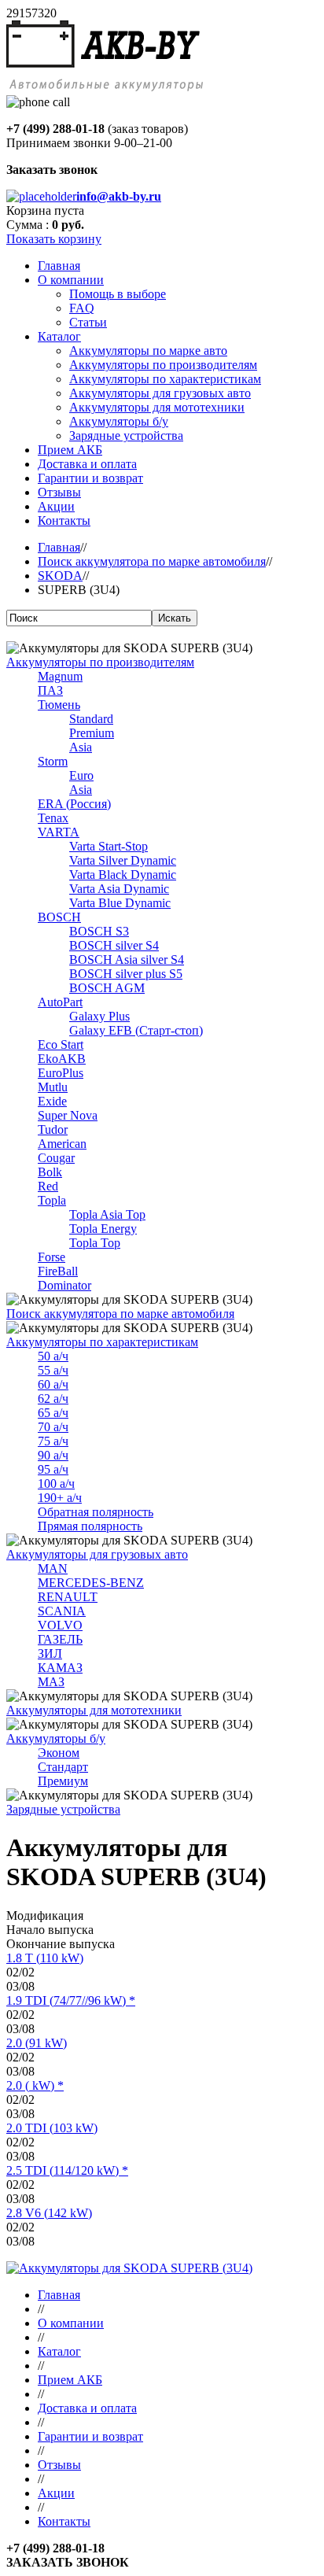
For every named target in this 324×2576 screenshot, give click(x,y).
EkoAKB (62, 1059)
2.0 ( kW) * (35, 2085)
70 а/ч (53, 1427)
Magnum (60, 676)
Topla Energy (103, 1229)
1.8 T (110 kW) (45, 1958)
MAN (53, 1568)
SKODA (60, 576)
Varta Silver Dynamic (123, 860)
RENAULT (68, 1597)
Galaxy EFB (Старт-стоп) (136, 1030)
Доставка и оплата (87, 2408)
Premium (92, 733)
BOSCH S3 (99, 931)
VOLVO (60, 1625)
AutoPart (60, 1002)
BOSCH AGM (107, 988)
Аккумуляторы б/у (56, 1738)
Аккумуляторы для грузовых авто (97, 1554)
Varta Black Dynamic (123, 875)
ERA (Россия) (74, 804)
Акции (56, 2493)
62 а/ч (53, 1399)
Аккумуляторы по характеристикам (102, 1342)
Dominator (64, 1285)
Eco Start (61, 1044)
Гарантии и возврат (90, 2436)
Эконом (59, 1753)
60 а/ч (53, 1384)
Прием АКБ (70, 2380)
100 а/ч (56, 1484)
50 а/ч (53, 1356)
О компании (71, 2323)
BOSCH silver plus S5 (126, 974)
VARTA (59, 832)
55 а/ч (53, 1370)
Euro (81, 775)
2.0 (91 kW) (37, 2043)
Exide (52, 1101)
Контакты (64, 2521)
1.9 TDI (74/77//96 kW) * (71, 2000)
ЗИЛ (50, 1653)
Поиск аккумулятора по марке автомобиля (152, 561)
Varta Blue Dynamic (120, 903)
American (62, 1144)
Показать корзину (54, 239)
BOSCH (59, 917)
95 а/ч (53, 1469)
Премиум (63, 1781)
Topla (52, 1200)
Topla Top (95, 1243)
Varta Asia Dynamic (119, 889)
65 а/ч (53, 1413)
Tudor (53, 1129)
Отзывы (59, 2465)
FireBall (58, 1271)
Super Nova (68, 1115)
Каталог (59, 2351)
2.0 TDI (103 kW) (52, 2128)
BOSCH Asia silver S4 (127, 960)
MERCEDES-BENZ (91, 1583)
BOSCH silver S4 (114, 945)
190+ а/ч (60, 1498)
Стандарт (63, 1767)
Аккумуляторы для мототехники (94, 1710)
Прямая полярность (90, 1526)
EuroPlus (61, 1073)
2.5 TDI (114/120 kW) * (67, 2170)
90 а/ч (53, 1455)
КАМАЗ (60, 1668)
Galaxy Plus (99, 1016)
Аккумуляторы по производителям (100, 662)
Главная (59, 547)
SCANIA (62, 1611)
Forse (52, 1257)
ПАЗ (50, 690)
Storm (53, 761)
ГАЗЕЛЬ (60, 1639)
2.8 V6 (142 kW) (49, 2213)
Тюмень (59, 705)
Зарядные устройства (63, 1809)
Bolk (50, 1172)
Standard (91, 719)
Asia (81, 747)
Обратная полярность (96, 1512)
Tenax (53, 818)
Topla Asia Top (107, 1214)
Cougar (56, 1158)
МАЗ (51, 1682)
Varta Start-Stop (109, 846)
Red (48, 1186)
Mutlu (53, 1087)
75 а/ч (53, 1441)
